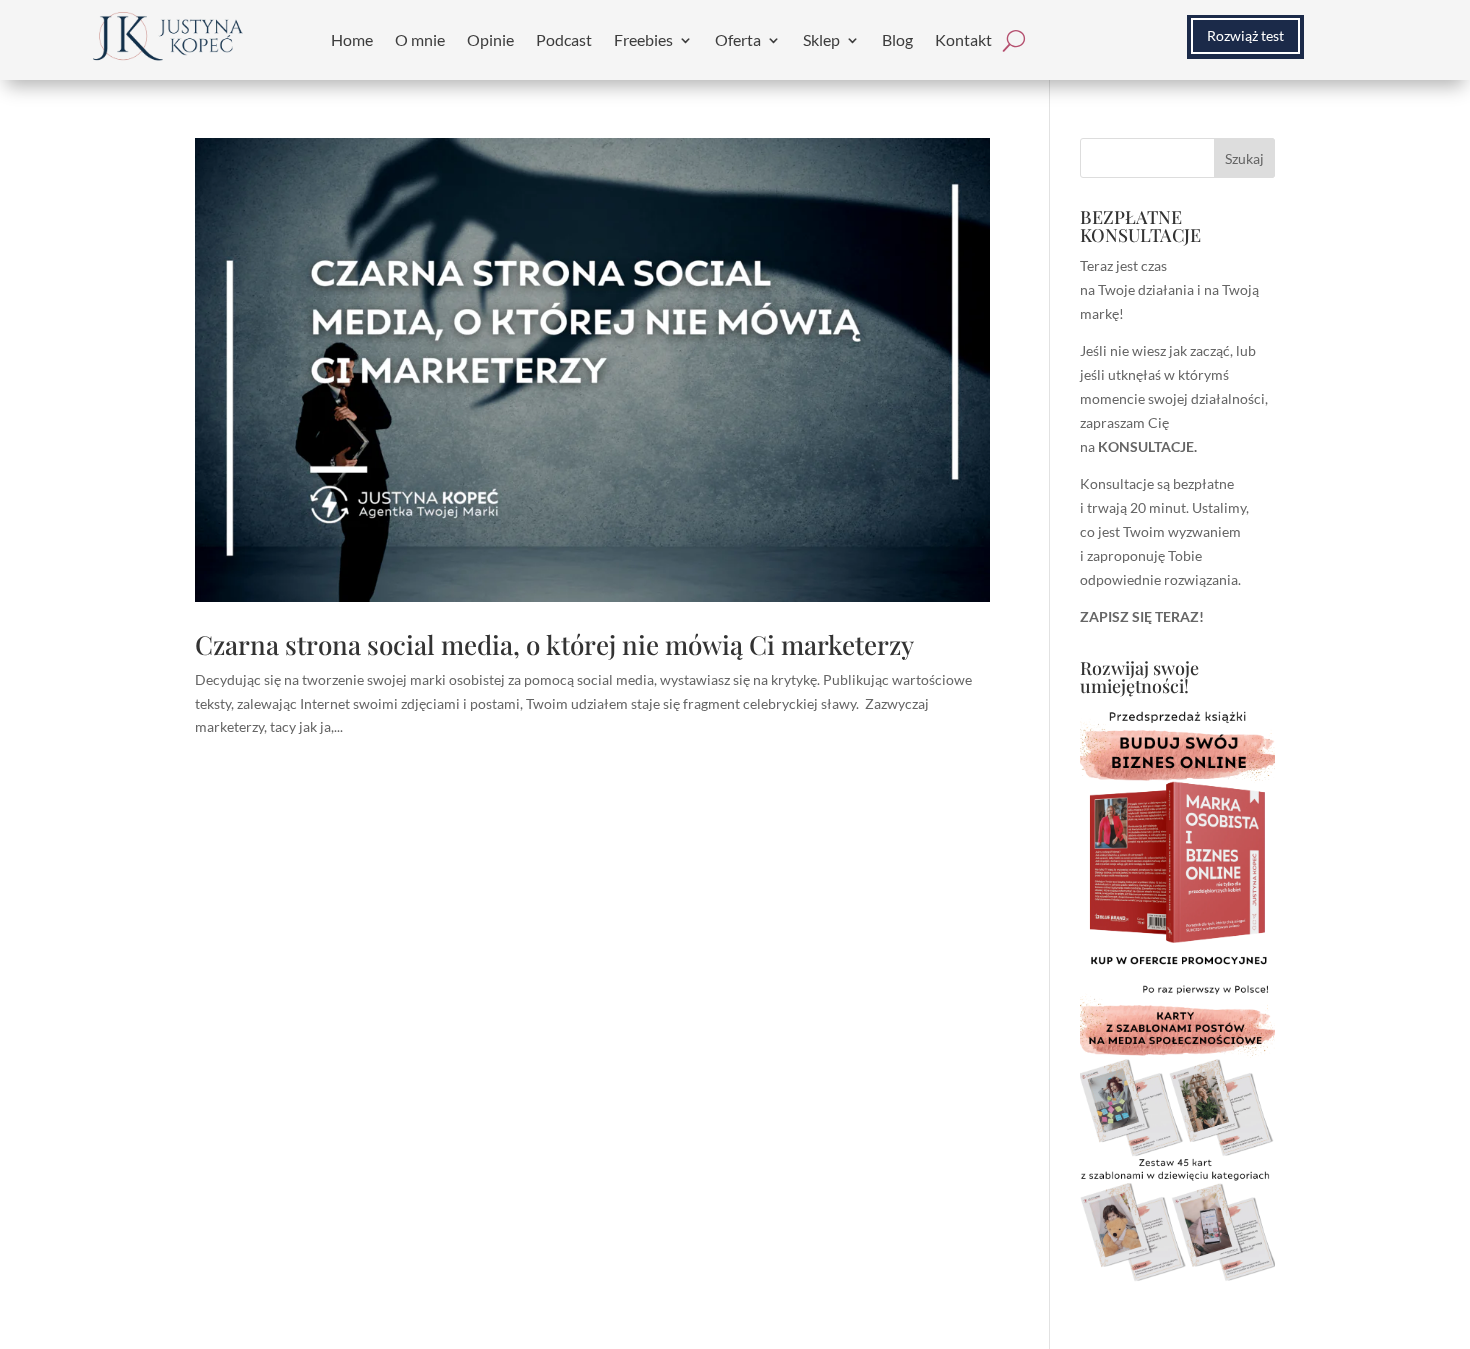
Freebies (643, 39)
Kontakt (963, 39)
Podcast (564, 39)
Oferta (738, 39)
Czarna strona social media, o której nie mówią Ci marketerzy (554, 644)
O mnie (420, 39)
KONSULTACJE (1146, 446)
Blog (897, 39)
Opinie (490, 39)
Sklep (821, 39)
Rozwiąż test (1245, 35)
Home (352, 39)
